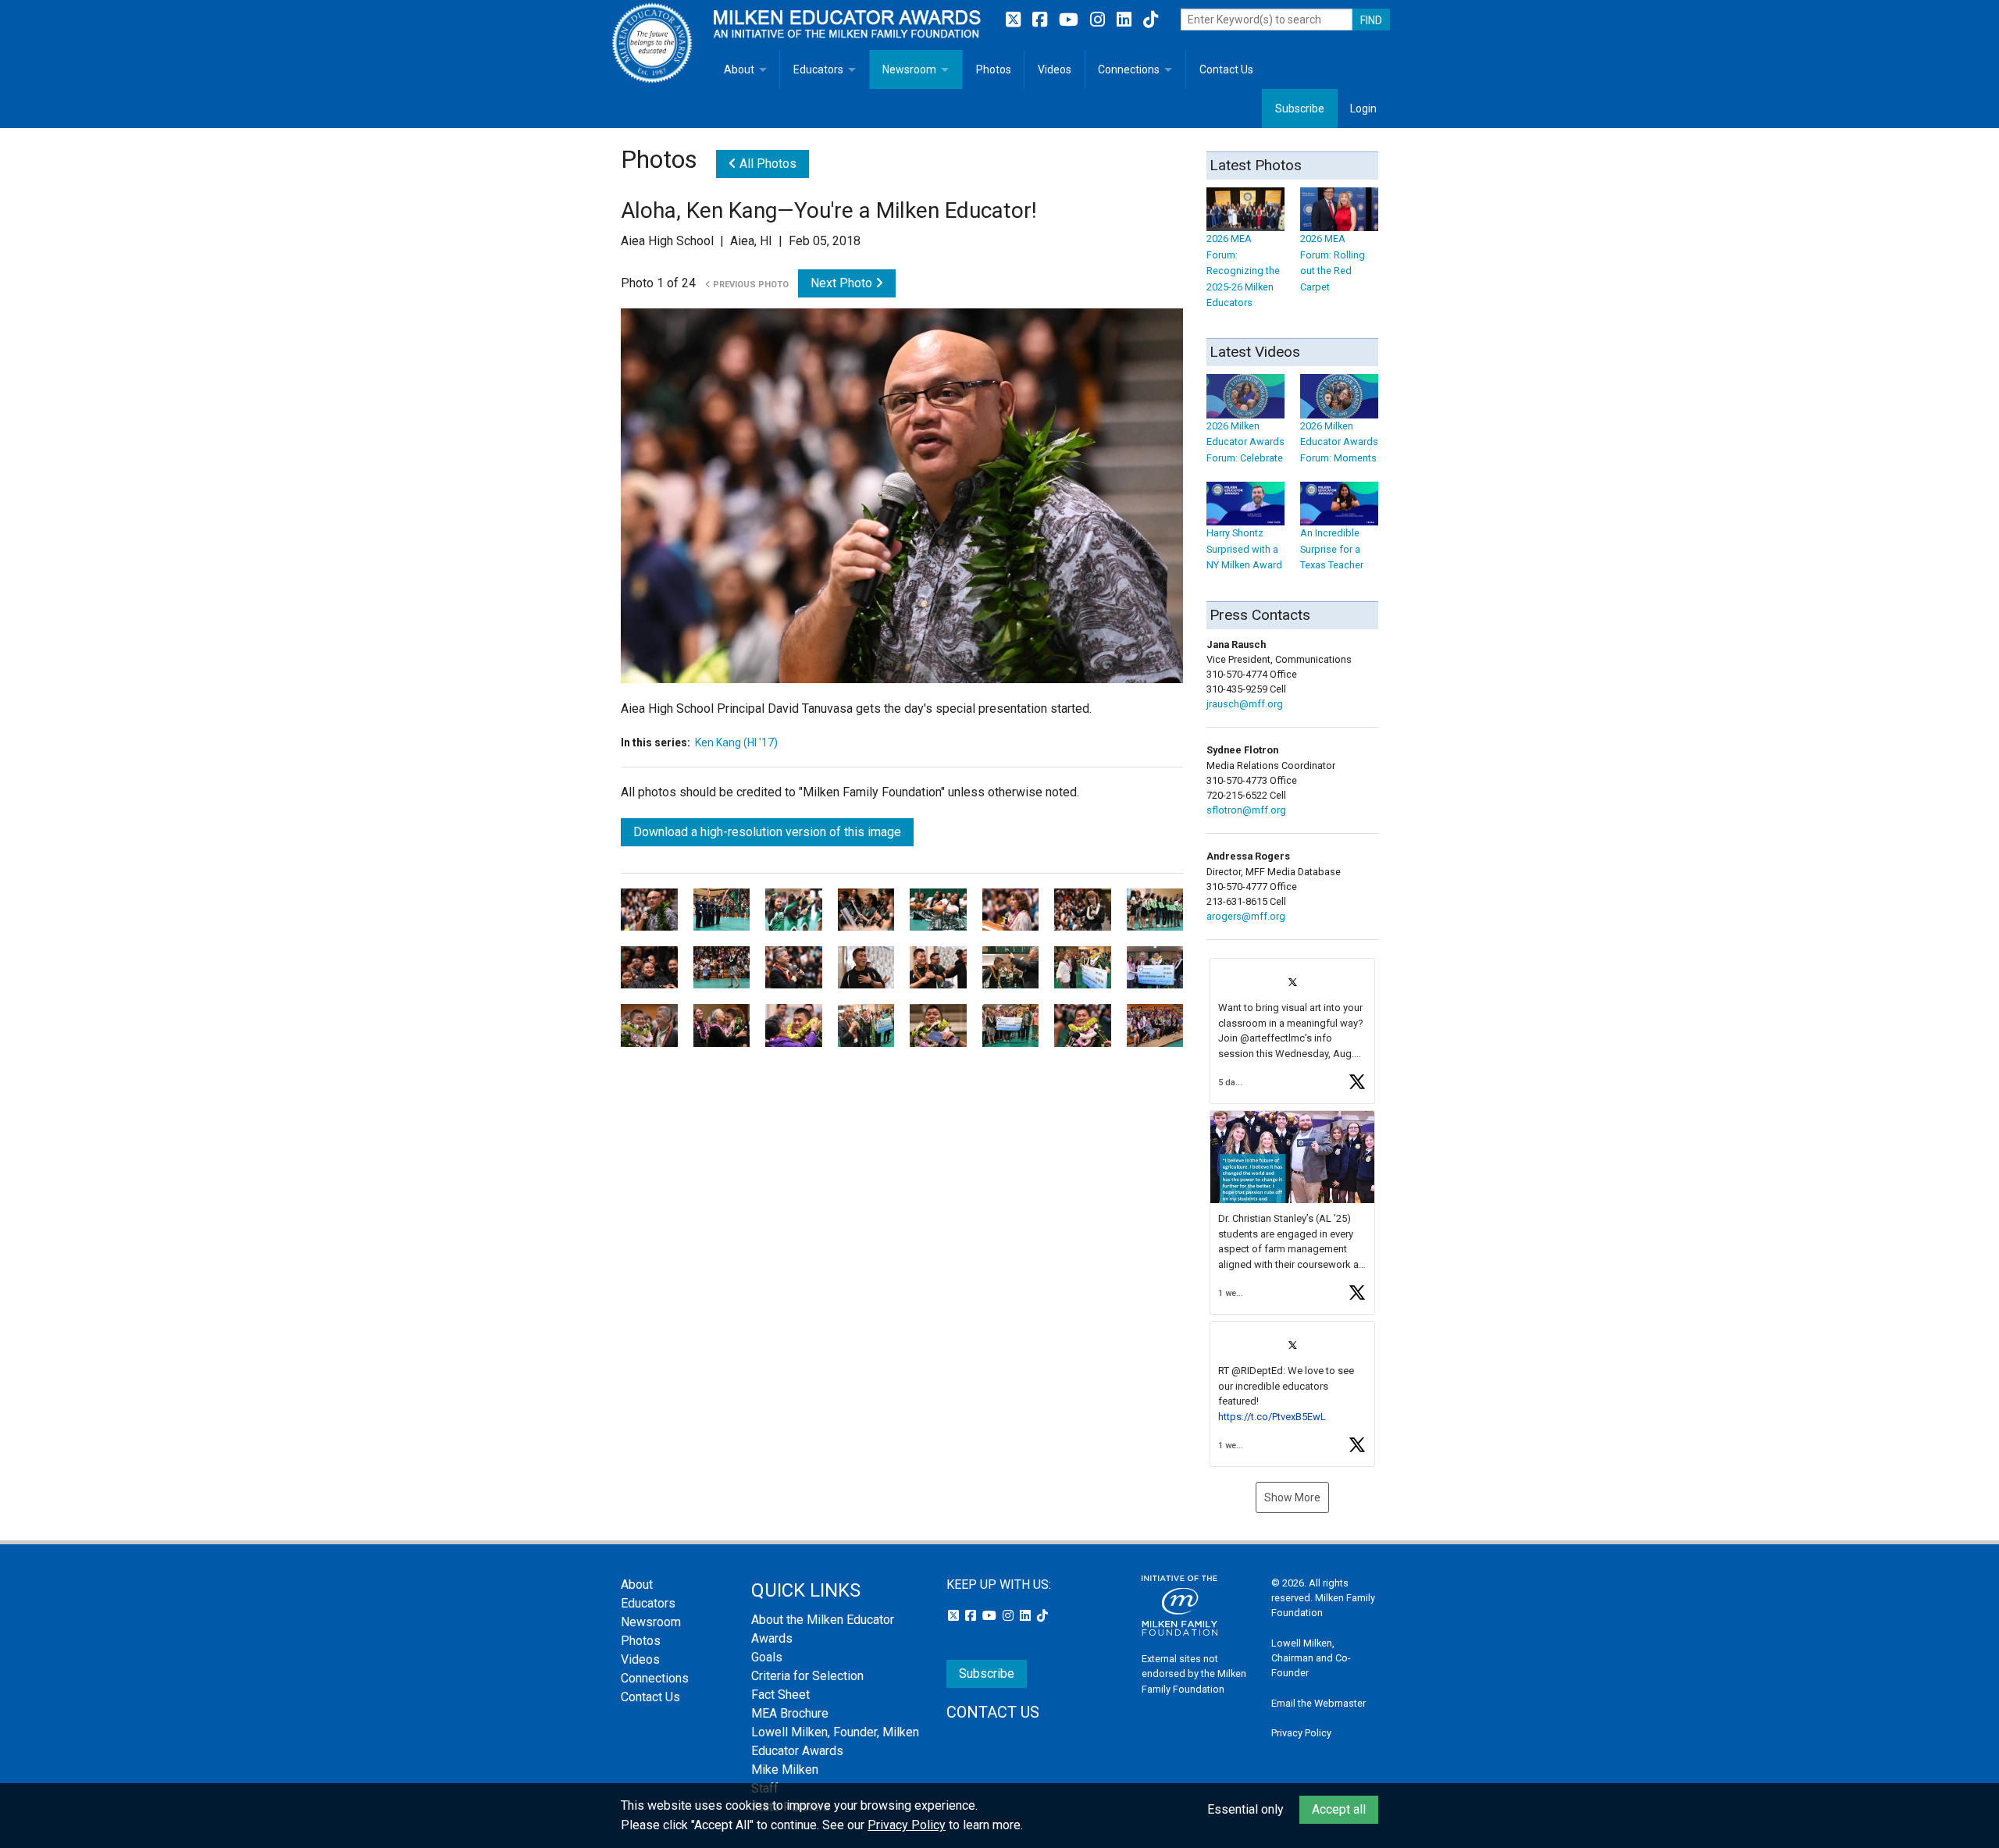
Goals (767, 1657)
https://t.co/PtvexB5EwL (1272, 1417)
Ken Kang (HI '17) (736, 742)
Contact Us (1226, 69)
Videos (1055, 69)
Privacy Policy (1301, 1733)
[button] (1292, 1031)
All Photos (766, 164)
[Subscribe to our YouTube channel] (1071, 20)
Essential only (1245, 1809)
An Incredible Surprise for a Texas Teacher (1332, 549)
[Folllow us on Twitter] (1015, 20)
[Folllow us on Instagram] (1099, 20)
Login (1363, 109)
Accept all (1339, 1809)
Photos (994, 69)
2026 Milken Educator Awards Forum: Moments (1339, 442)
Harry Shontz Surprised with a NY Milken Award (1244, 549)
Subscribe (1300, 109)
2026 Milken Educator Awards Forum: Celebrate (1245, 442)
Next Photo (843, 283)
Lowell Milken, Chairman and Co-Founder (1311, 1658)
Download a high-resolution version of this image (767, 832)
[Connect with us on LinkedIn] (1126, 20)
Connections (1129, 69)
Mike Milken (785, 1770)
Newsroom (909, 69)
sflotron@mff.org (1246, 810)
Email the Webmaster (1318, 1703)
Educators (818, 69)
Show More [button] (1292, 1497)
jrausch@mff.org (1245, 704)
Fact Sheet (780, 1695)
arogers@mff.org (1246, 916)
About (739, 69)
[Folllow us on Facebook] (1042, 20)
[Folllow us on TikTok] (1151, 20)
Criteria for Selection (807, 1676)
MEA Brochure (790, 1713)
